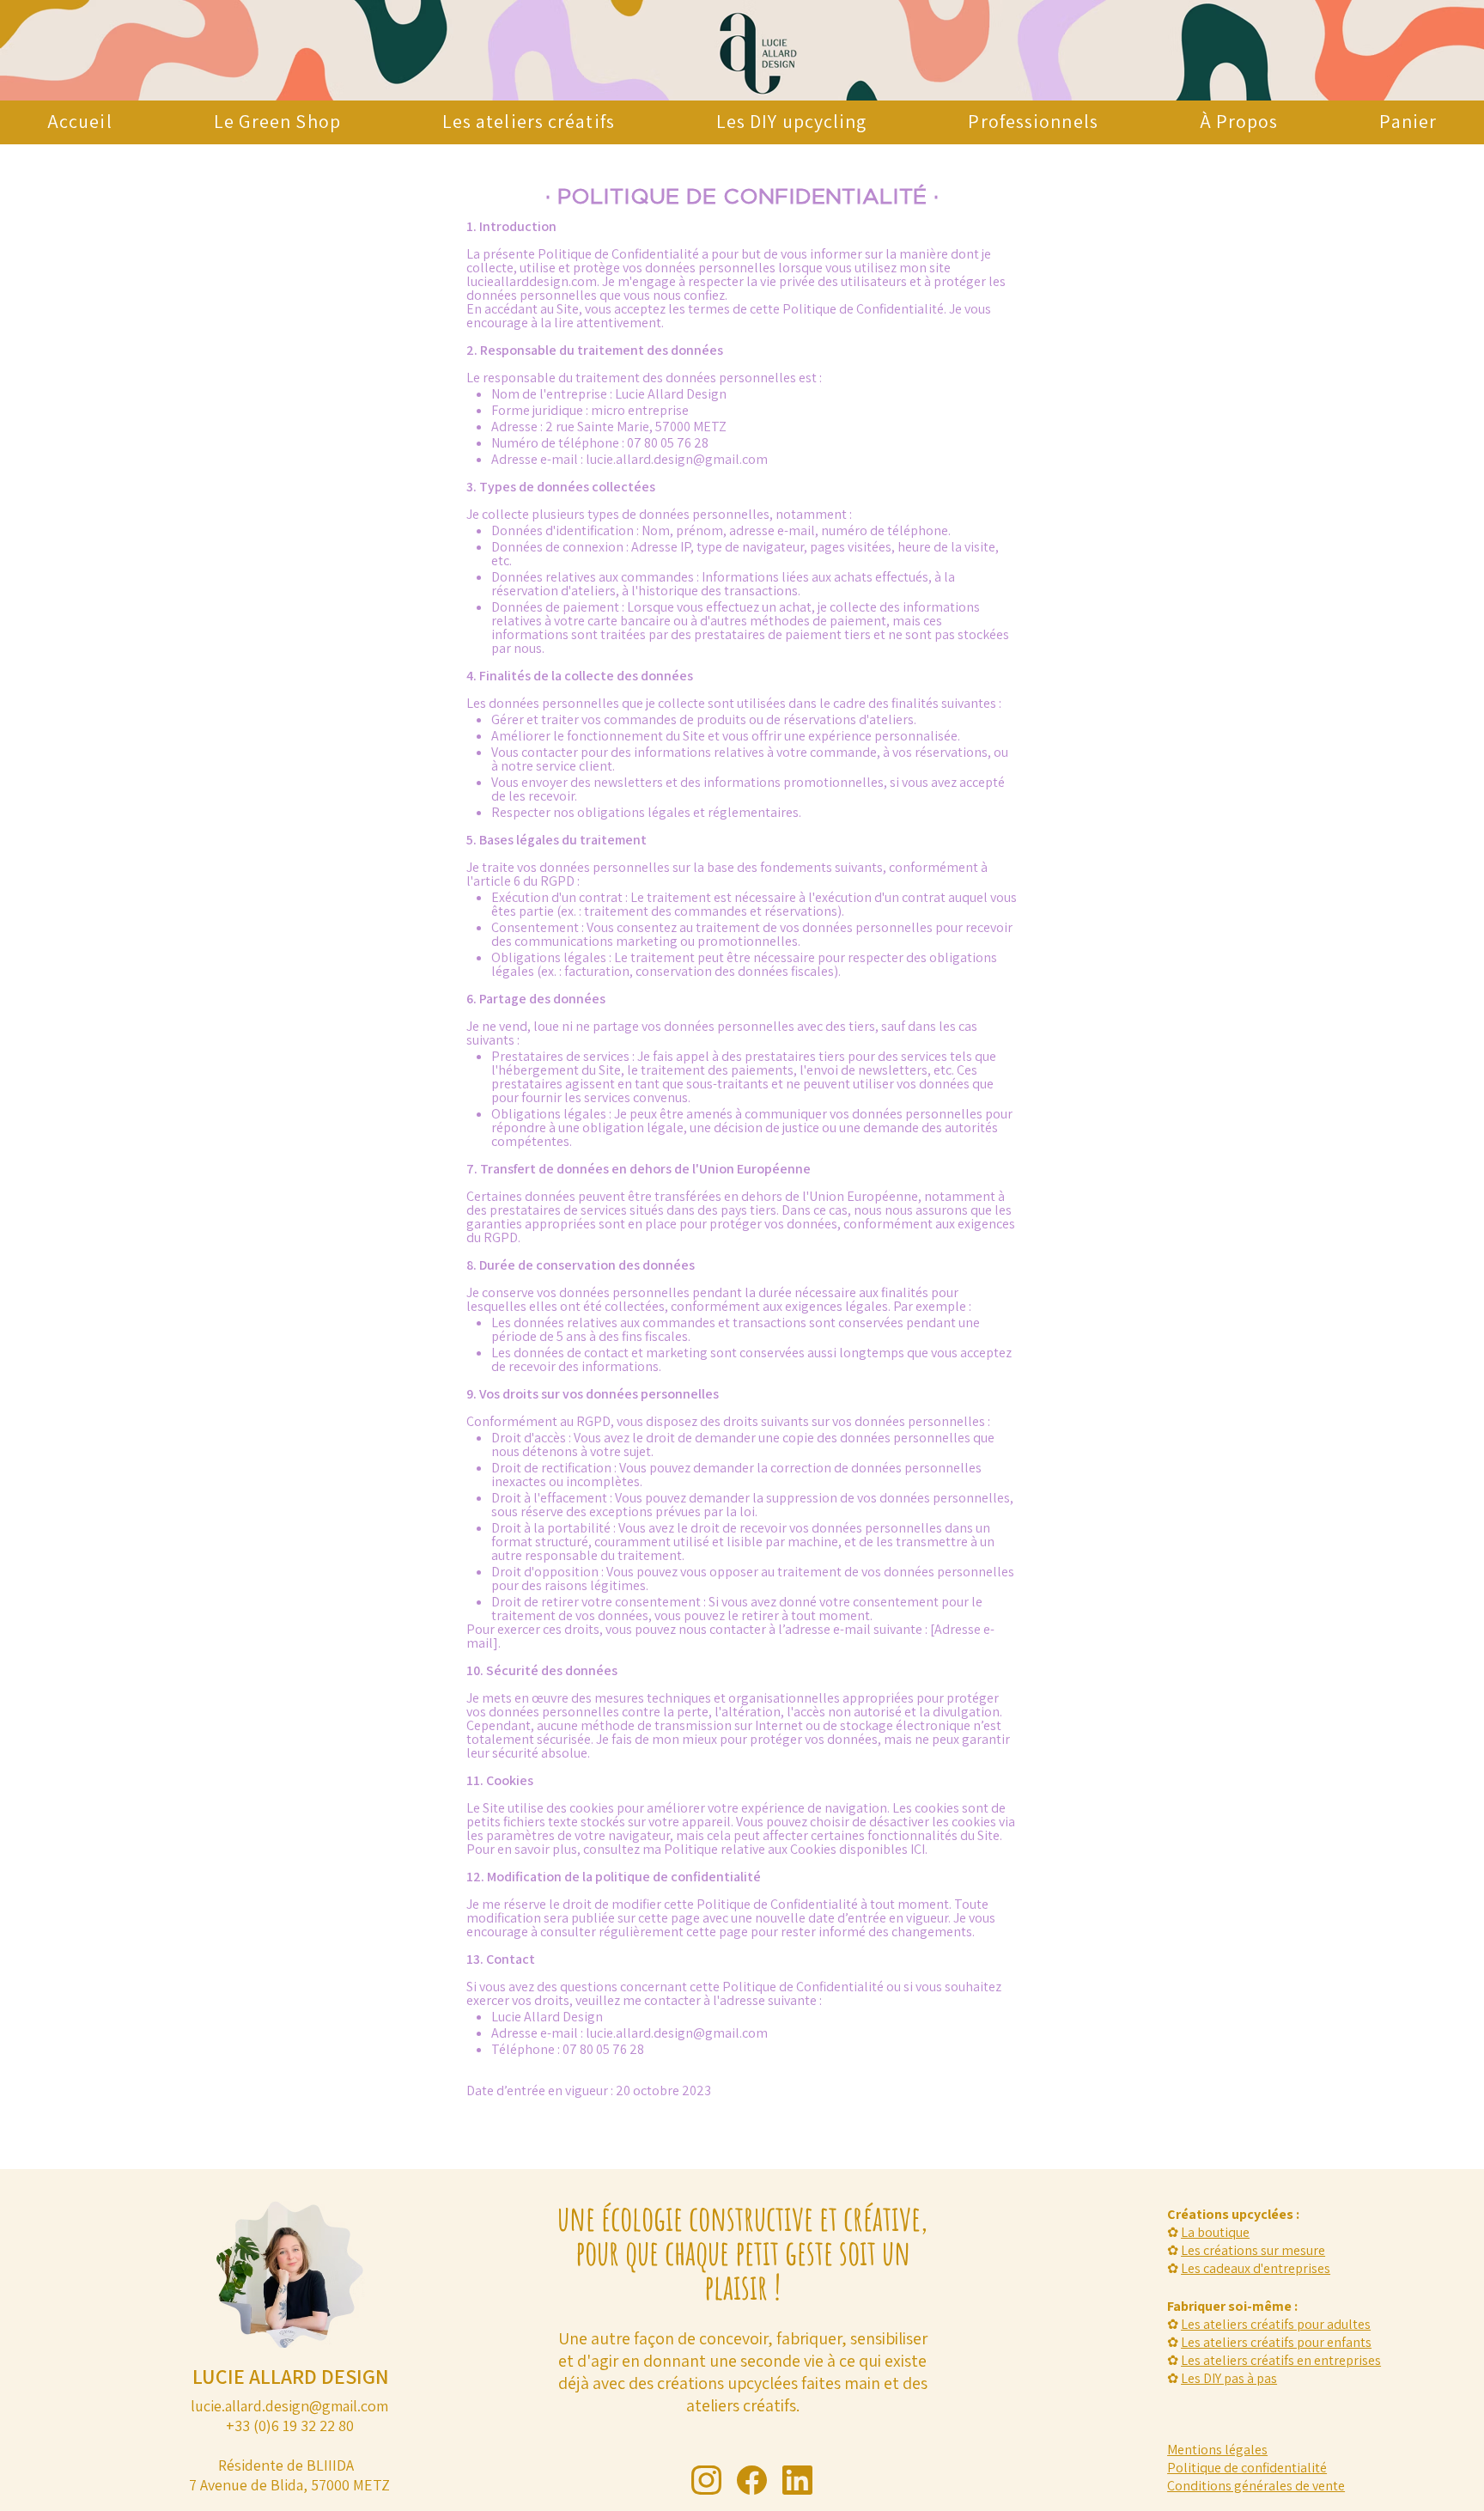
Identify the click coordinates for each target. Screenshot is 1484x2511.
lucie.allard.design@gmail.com (677, 459)
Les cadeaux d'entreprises (1256, 2268)
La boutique (1215, 2232)
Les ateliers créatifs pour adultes (1276, 2324)
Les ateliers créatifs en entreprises (1281, 2360)
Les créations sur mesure (1253, 2250)
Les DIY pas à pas (1229, 2378)
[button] (1033, 121)
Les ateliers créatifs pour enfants (1276, 2342)
